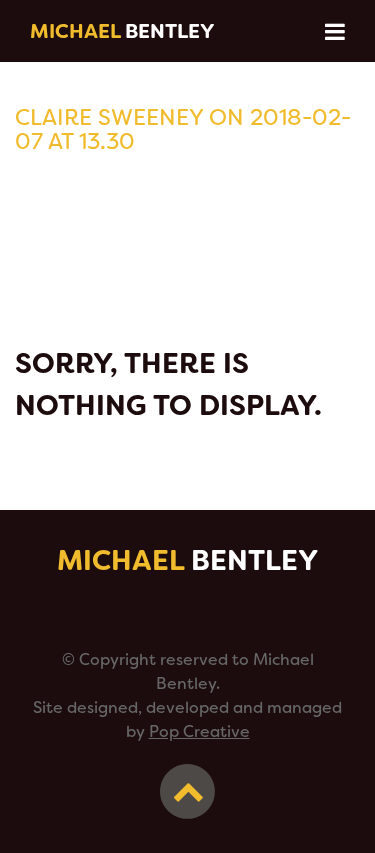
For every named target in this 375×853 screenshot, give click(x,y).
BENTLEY (122, 31)
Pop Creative (199, 731)
